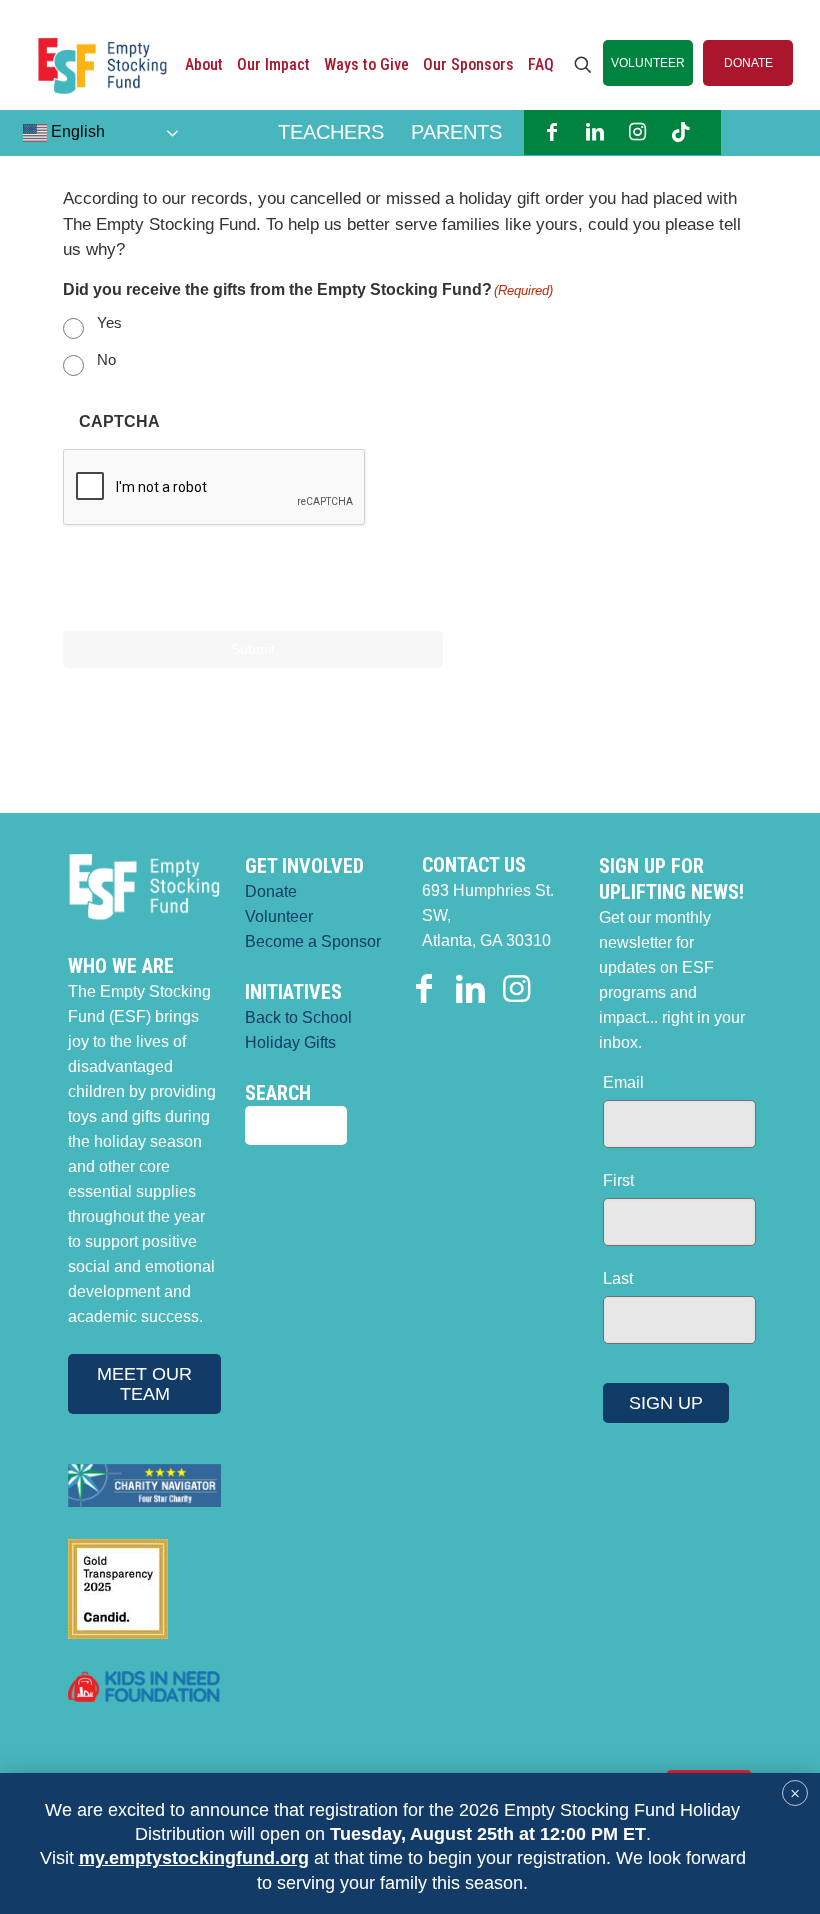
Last (618, 1278)
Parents (456, 132)
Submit (253, 649)
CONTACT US (474, 865)
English (76, 131)
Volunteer (279, 916)
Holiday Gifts (290, 1042)
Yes (109, 322)
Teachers (331, 132)
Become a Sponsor (313, 941)
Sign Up (666, 1403)
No (106, 359)
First (618, 1180)
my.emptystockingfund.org (194, 1858)
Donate (271, 891)
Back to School (298, 1017)
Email (623, 1082)
